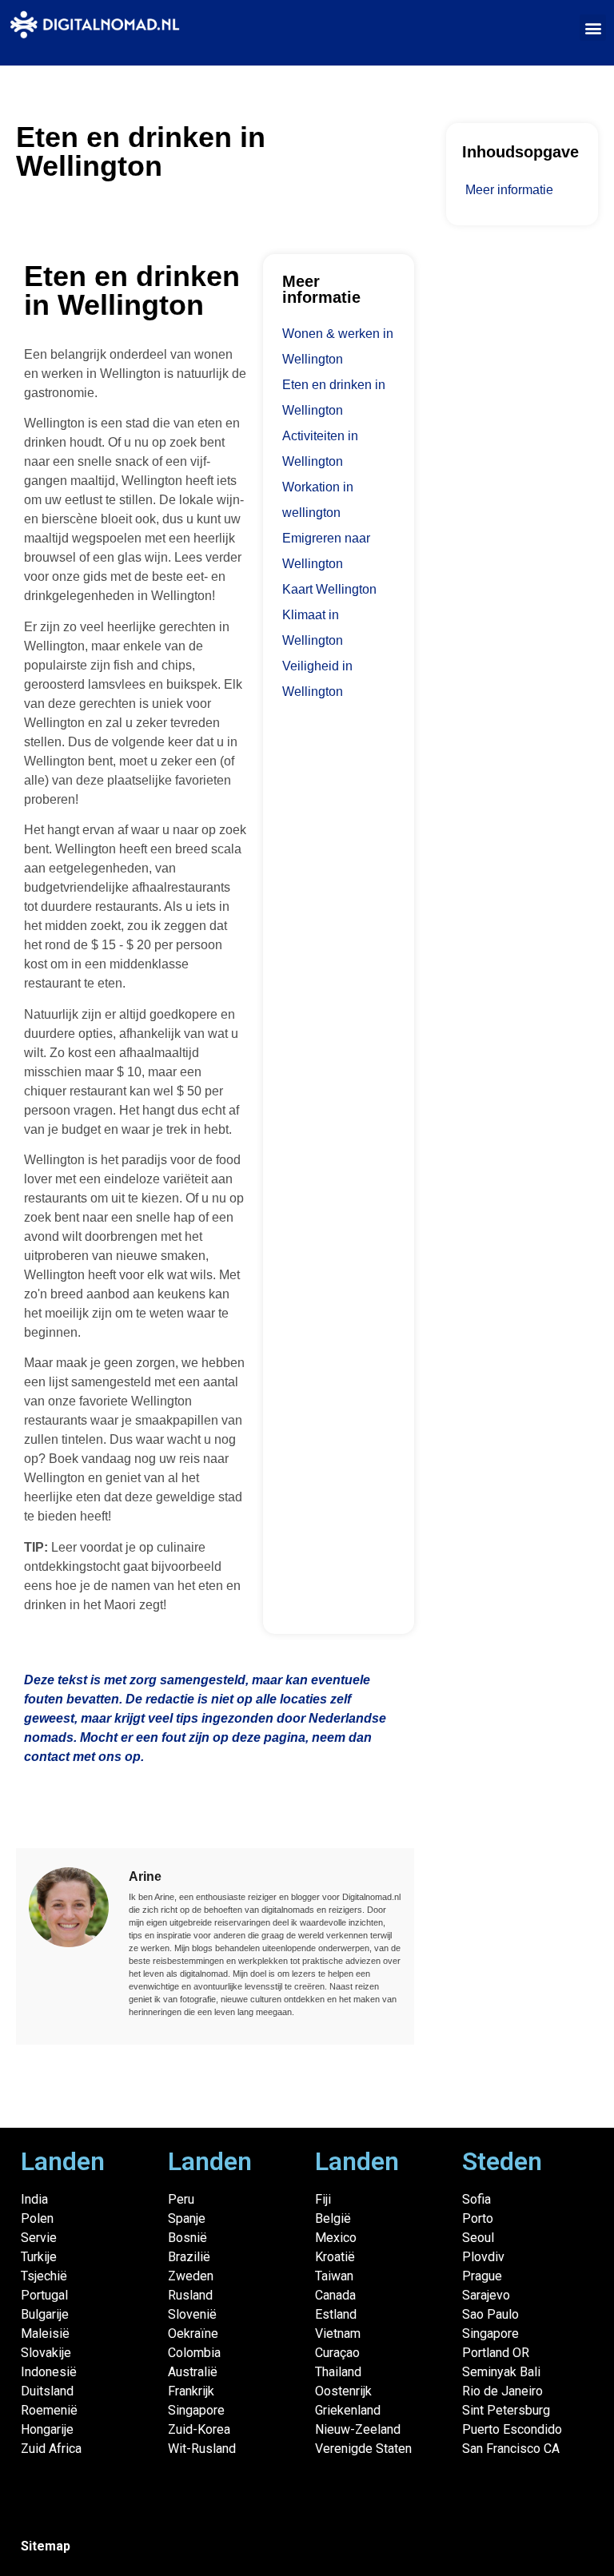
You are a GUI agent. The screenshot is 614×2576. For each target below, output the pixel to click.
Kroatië (335, 2257)
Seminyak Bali (501, 2372)
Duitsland (47, 2391)
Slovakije (46, 2353)
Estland (336, 2314)
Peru (181, 2199)
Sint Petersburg (506, 2410)
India (34, 2199)
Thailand (338, 2372)
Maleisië (45, 2334)
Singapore (196, 2410)
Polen (37, 2218)
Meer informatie (509, 190)
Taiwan (334, 2276)
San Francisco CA (511, 2449)
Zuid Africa (51, 2449)
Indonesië (49, 2372)
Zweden (191, 2276)
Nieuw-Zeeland (358, 2429)
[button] (593, 28)
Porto (478, 2218)
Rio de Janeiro (502, 2391)
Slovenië (192, 2314)
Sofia (476, 2199)
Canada (335, 2295)
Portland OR (496, 2353)
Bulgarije (45, 2314)
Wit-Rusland (202, 2449)
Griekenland (348, 2410)
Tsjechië (44, 2276)
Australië (193, 2372)
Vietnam (338, 2334)
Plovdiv (483, 2257)
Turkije (39, 2257)
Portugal (44, 2295)
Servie (39, 2238)
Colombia (194, 2353)
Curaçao (337, 2353)
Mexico (336, 2238)
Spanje (187, 2218)
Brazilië (189, 2257)
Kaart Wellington (329, 589)
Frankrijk (191, 2391)
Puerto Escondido (512, 2429)
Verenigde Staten (363, 2449)
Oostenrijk (343, 2391)
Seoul (478, 2238)
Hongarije (47, 2429)
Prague (482, 2276)
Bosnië (187, 2238)
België (333, 2218)
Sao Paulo (490, 2314)
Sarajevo (486, 2295)
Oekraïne (193, 2334)
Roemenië (49, 2410)
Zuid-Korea (199, 2429)
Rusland (190, 2295)
